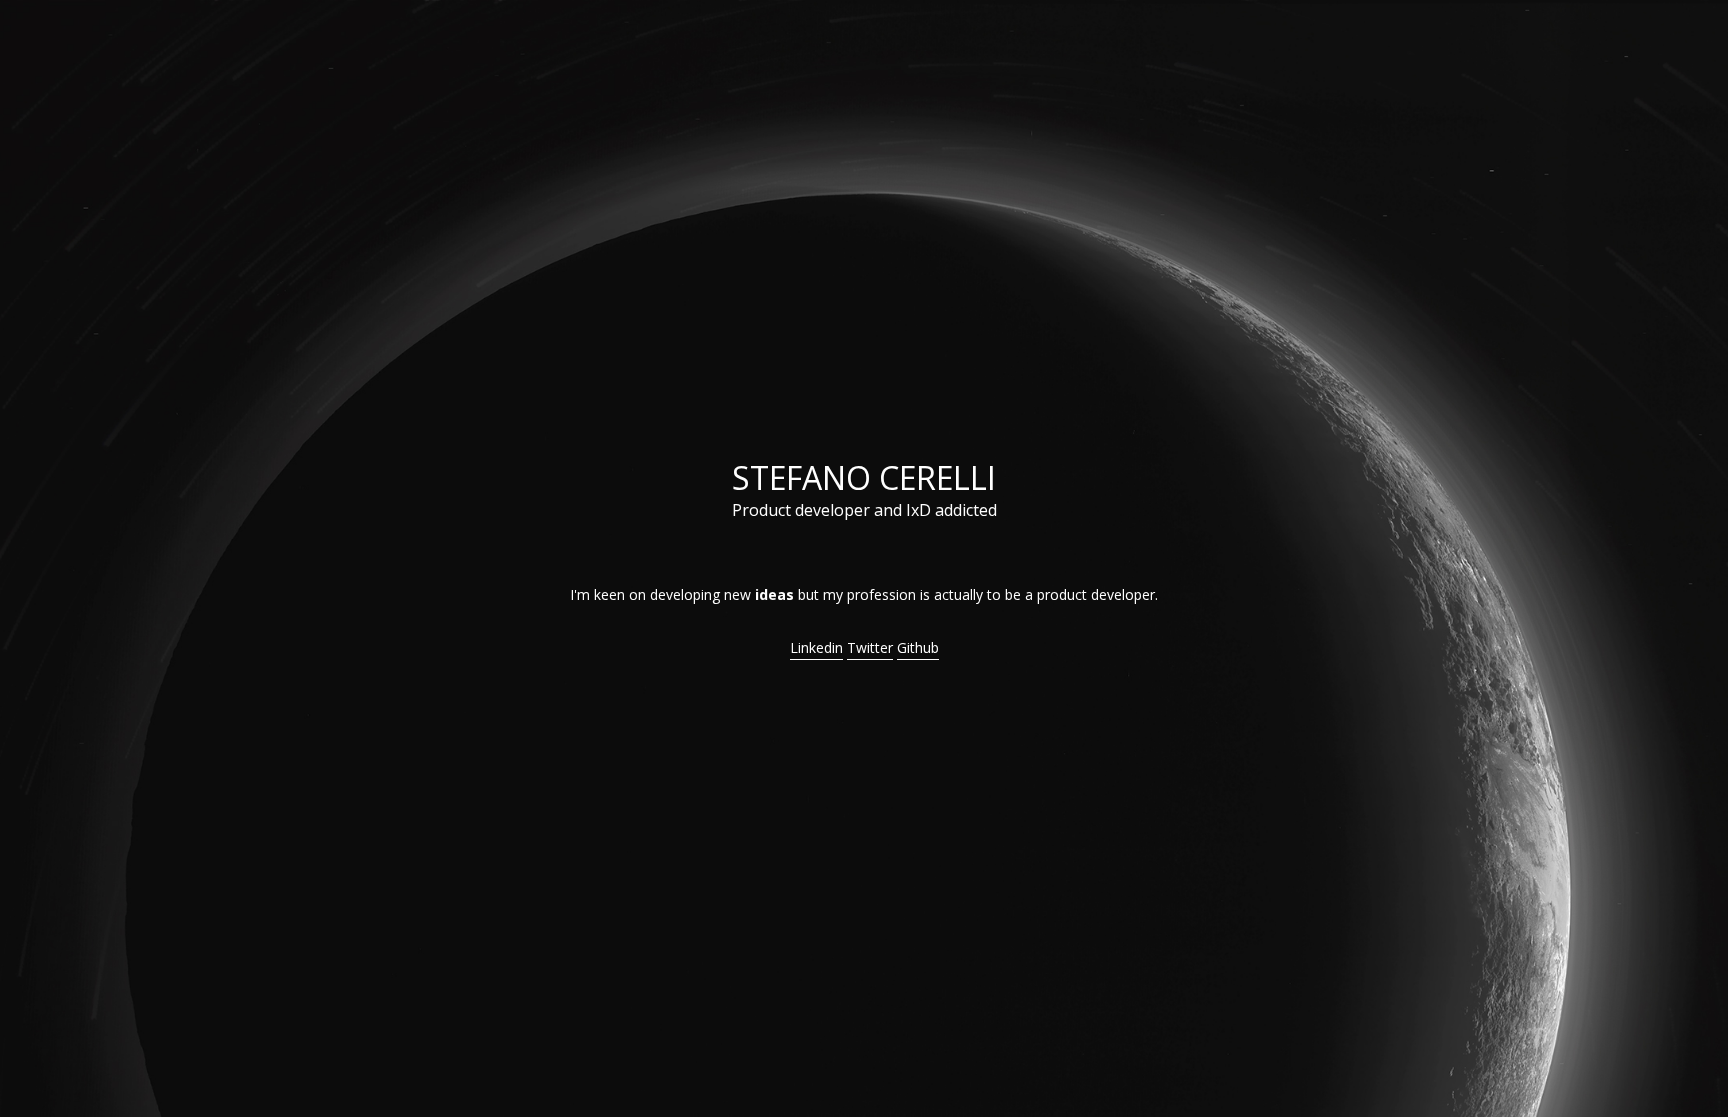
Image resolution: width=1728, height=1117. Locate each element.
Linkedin (816, 647)
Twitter (870, 647)
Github (918, 647)
